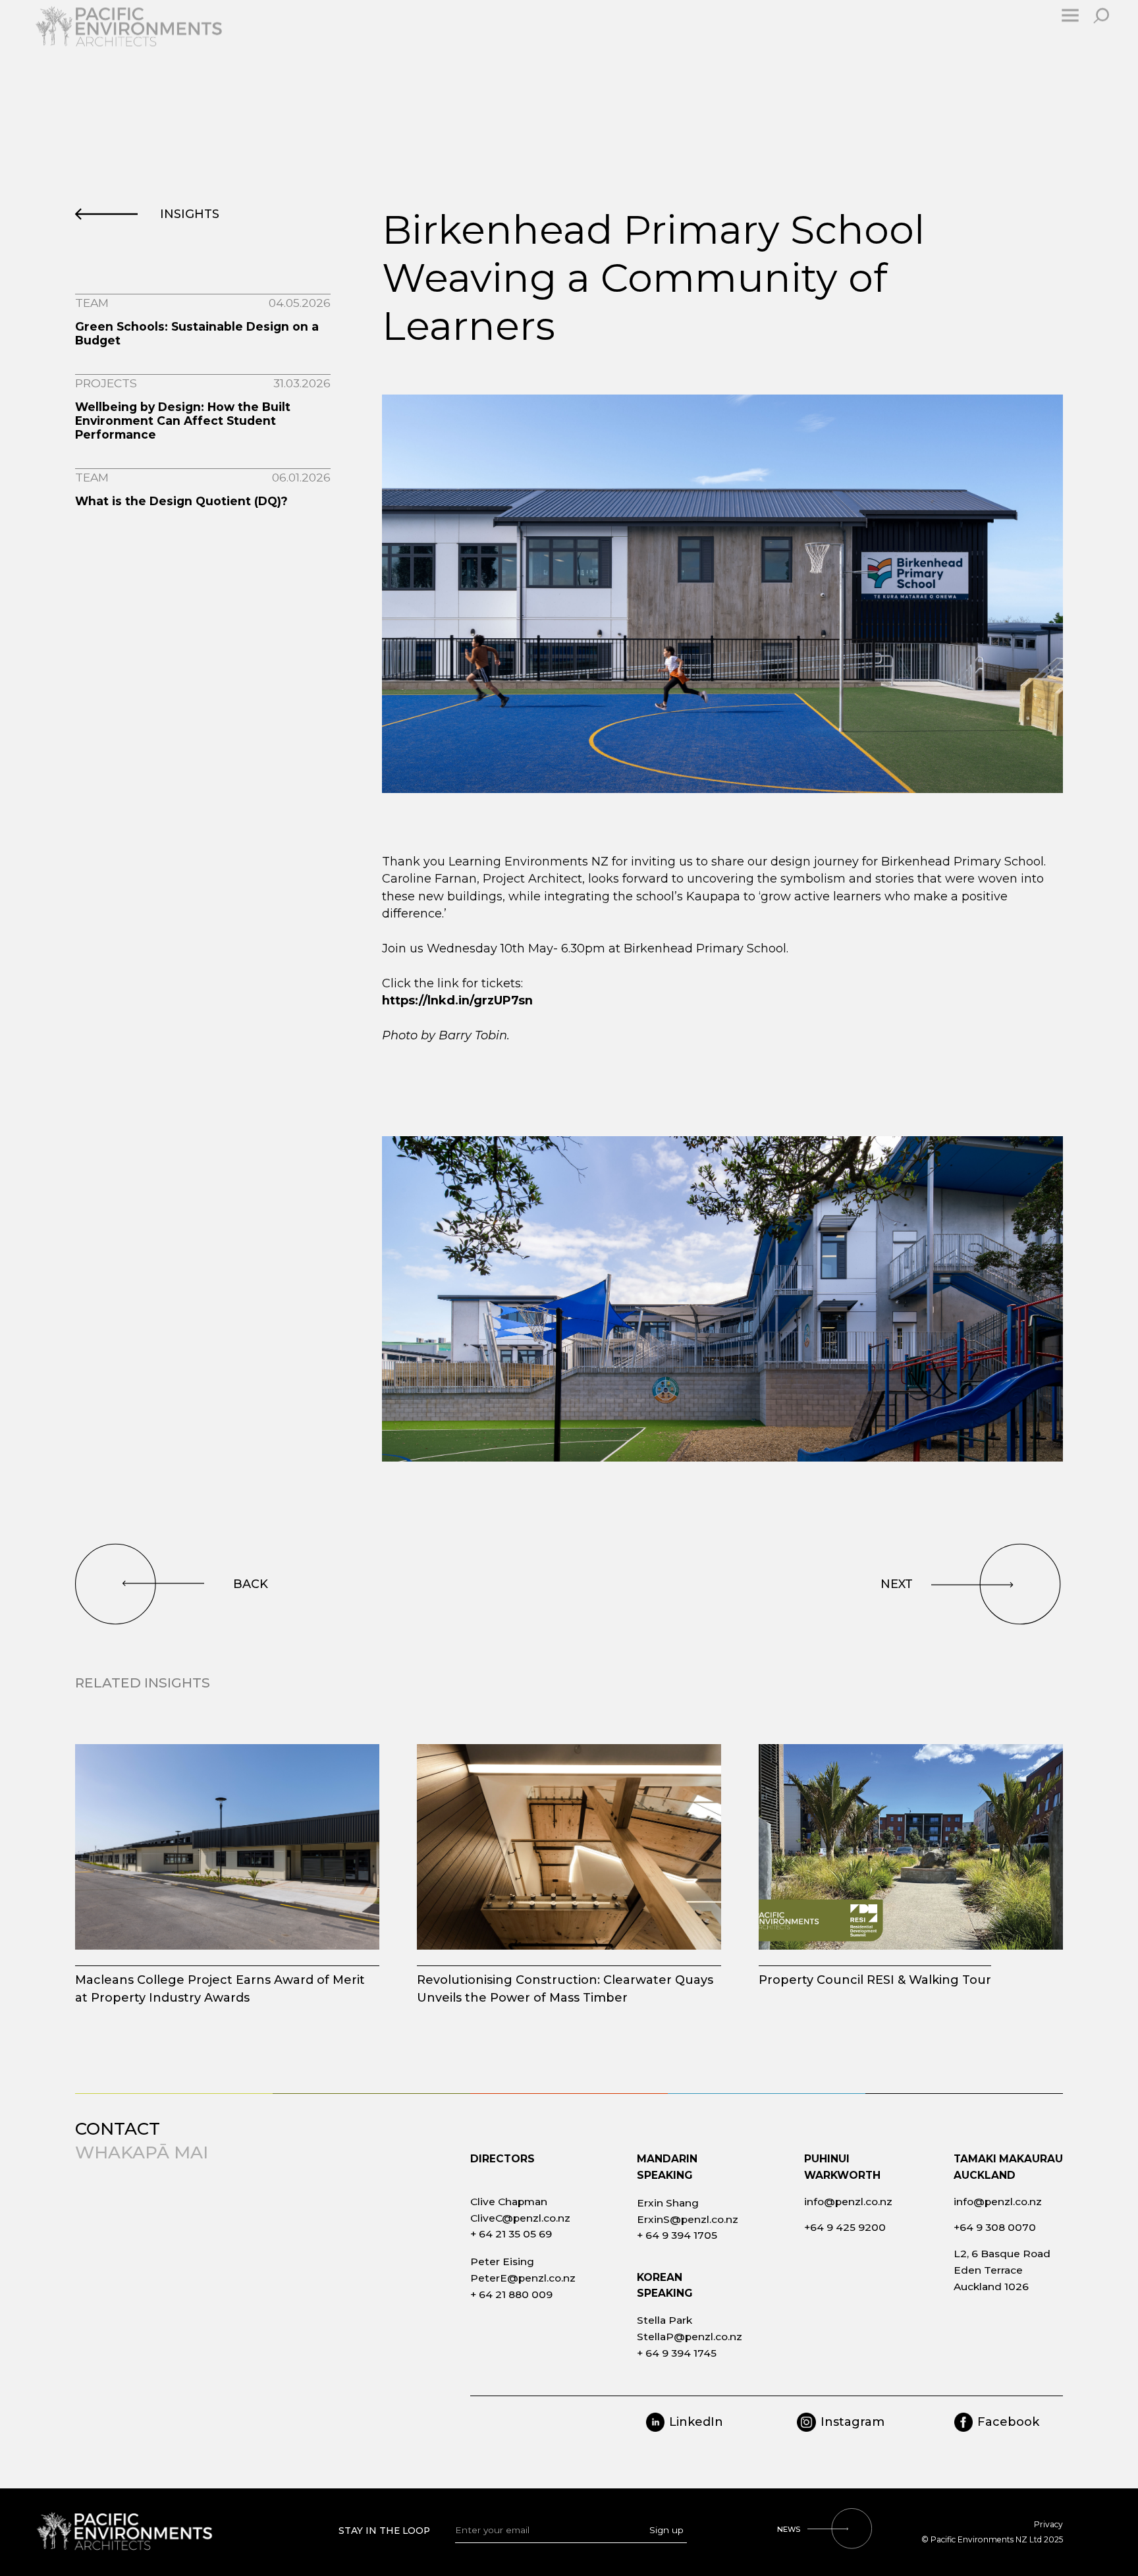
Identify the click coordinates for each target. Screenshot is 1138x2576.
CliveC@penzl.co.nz (520, 2218)
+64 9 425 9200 (845, 2227)
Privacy (1048, 2524)
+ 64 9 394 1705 (677, 2235)
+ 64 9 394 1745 (677, 2353)
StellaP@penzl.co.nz (690, 2337)
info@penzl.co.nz (848, 2202)
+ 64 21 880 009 (511, 2294)
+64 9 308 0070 (995, 2227)
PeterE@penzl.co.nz (523, 2278)
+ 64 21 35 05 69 (511, 2234)
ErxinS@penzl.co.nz (688, 2219)
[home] (146, 37)
